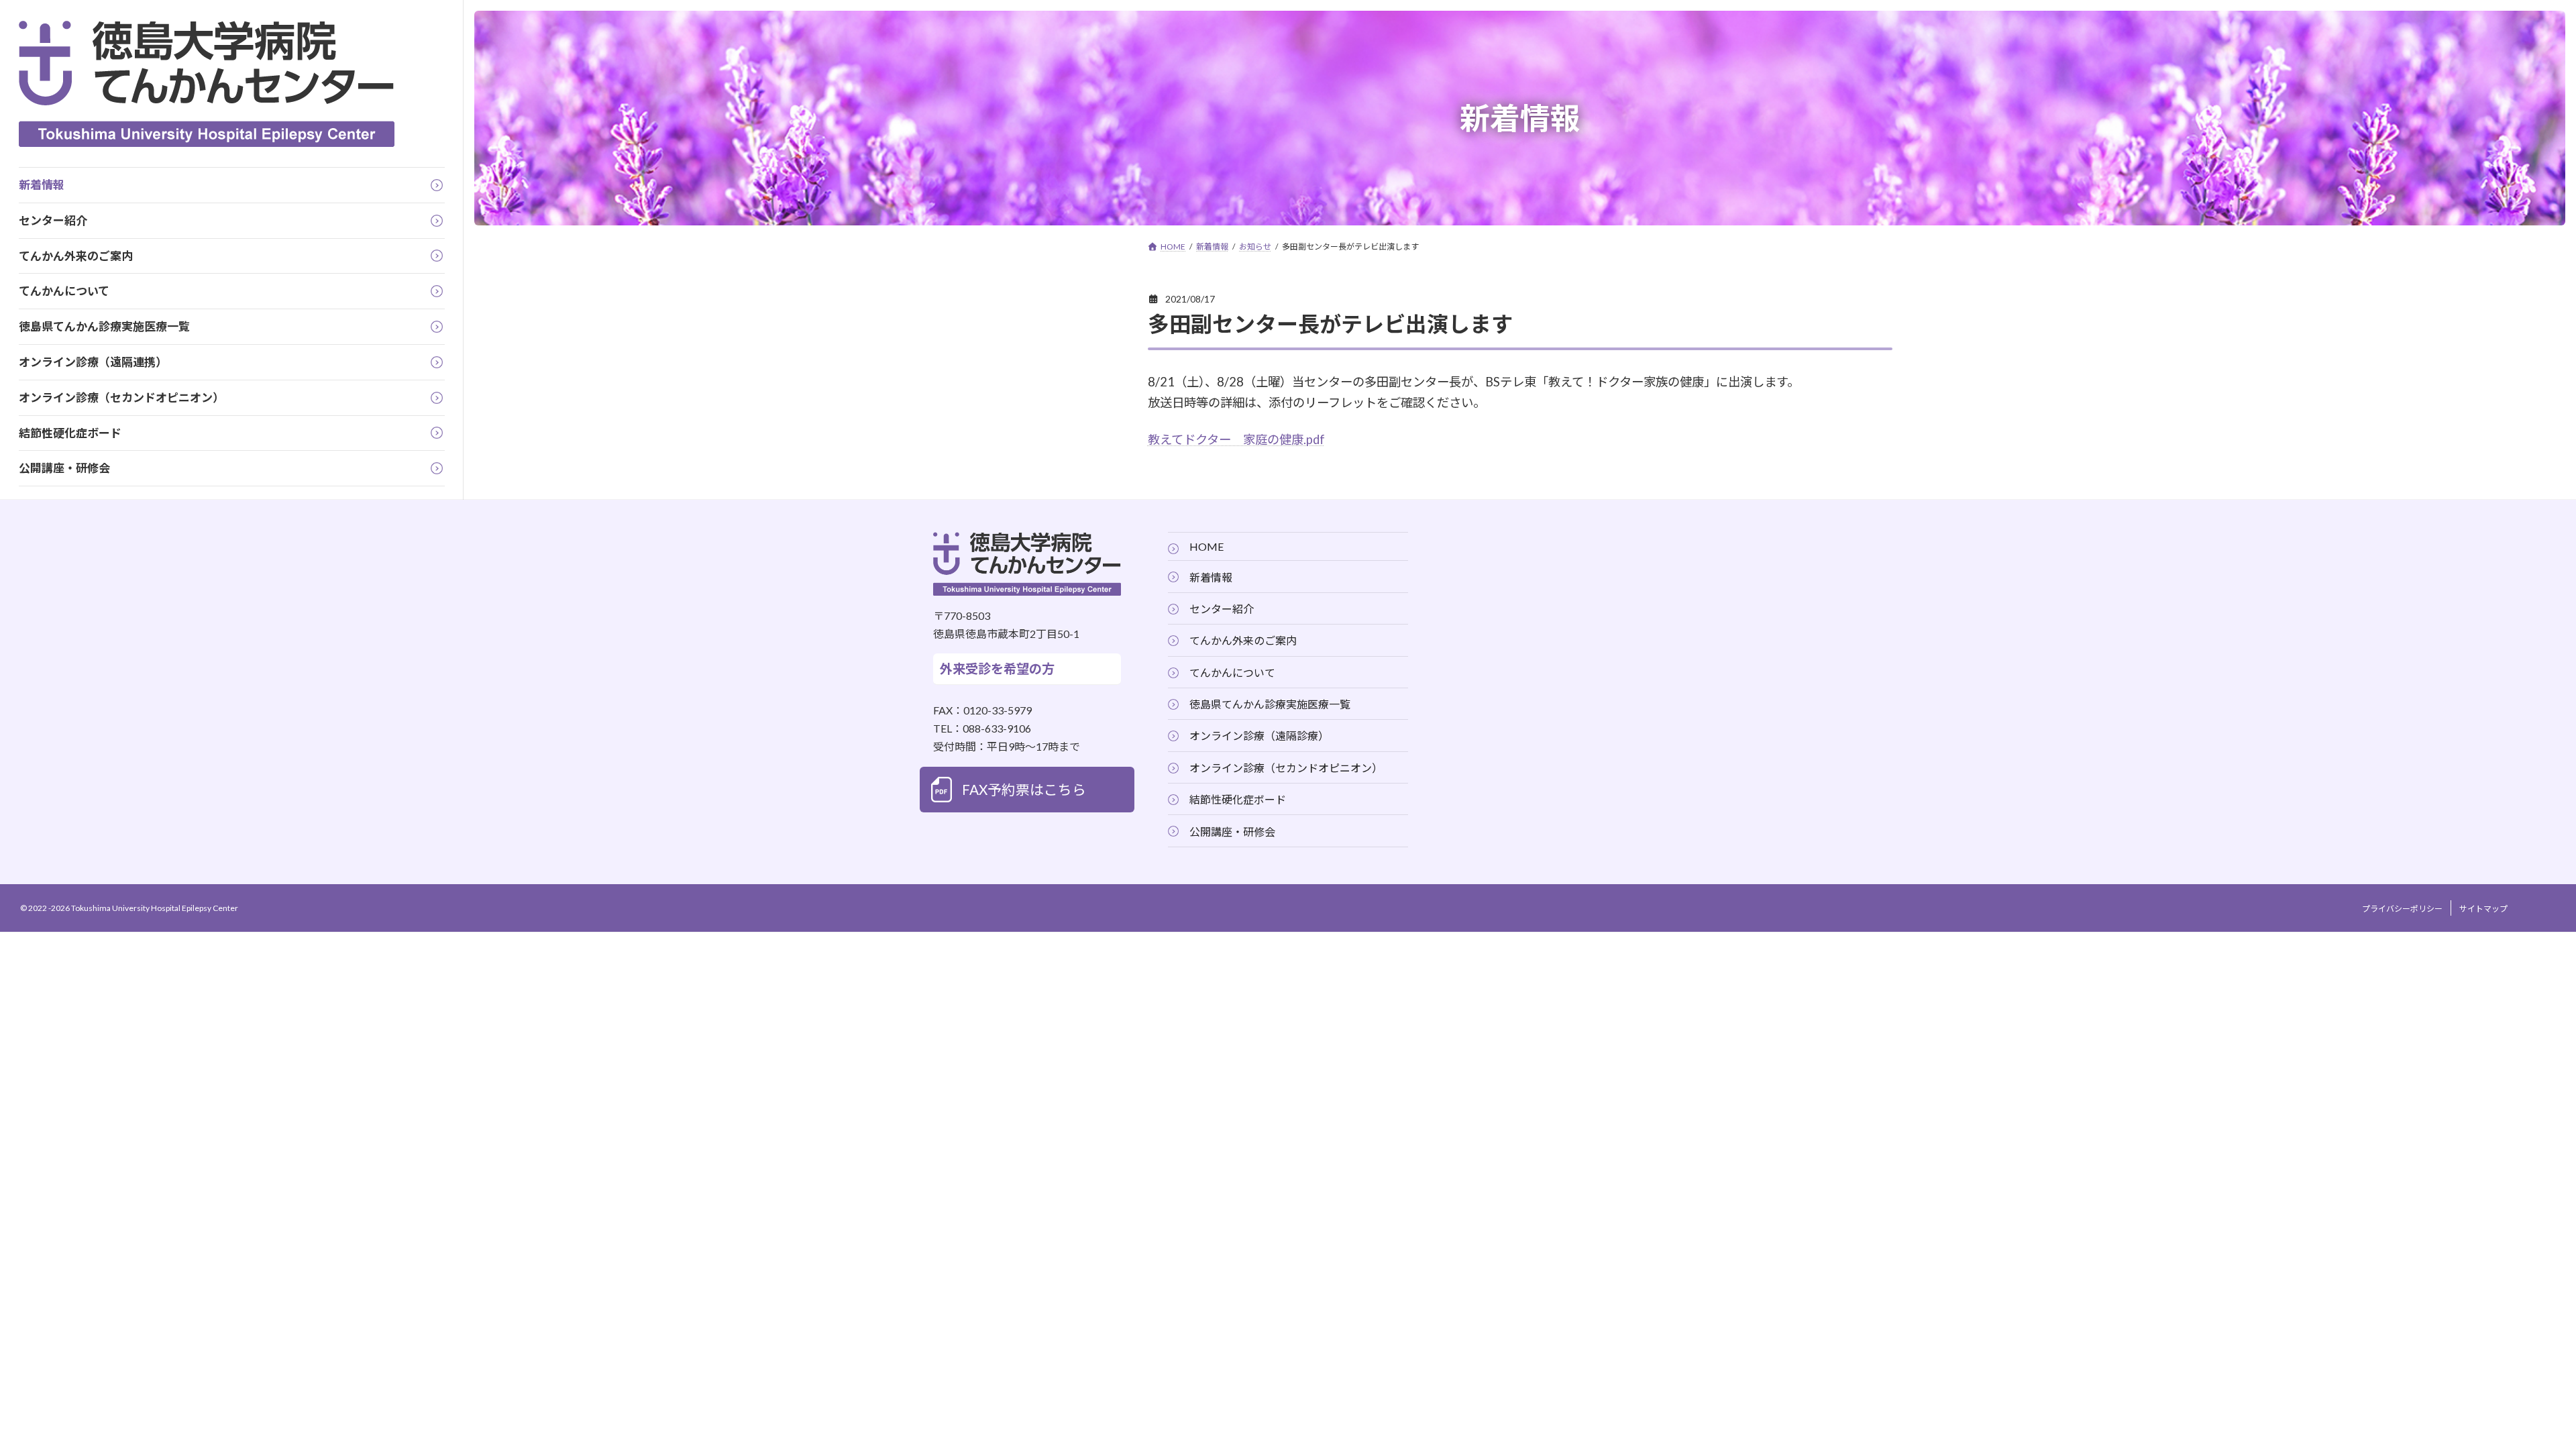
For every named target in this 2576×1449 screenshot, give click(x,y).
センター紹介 (1222, 609)
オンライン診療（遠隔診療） (1259, 736)
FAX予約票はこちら (1024, 790)
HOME (1206, 546)
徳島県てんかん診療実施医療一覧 (1270, 704)
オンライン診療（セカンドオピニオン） (1286, 768)
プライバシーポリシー (2402, 909)
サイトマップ (2483, 909)
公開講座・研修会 (1232, 831)
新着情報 (1211, 577)
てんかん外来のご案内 (1243, 641)
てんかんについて (1232, 673)
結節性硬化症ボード (1238, 799)
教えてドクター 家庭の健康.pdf (1236, 439)
